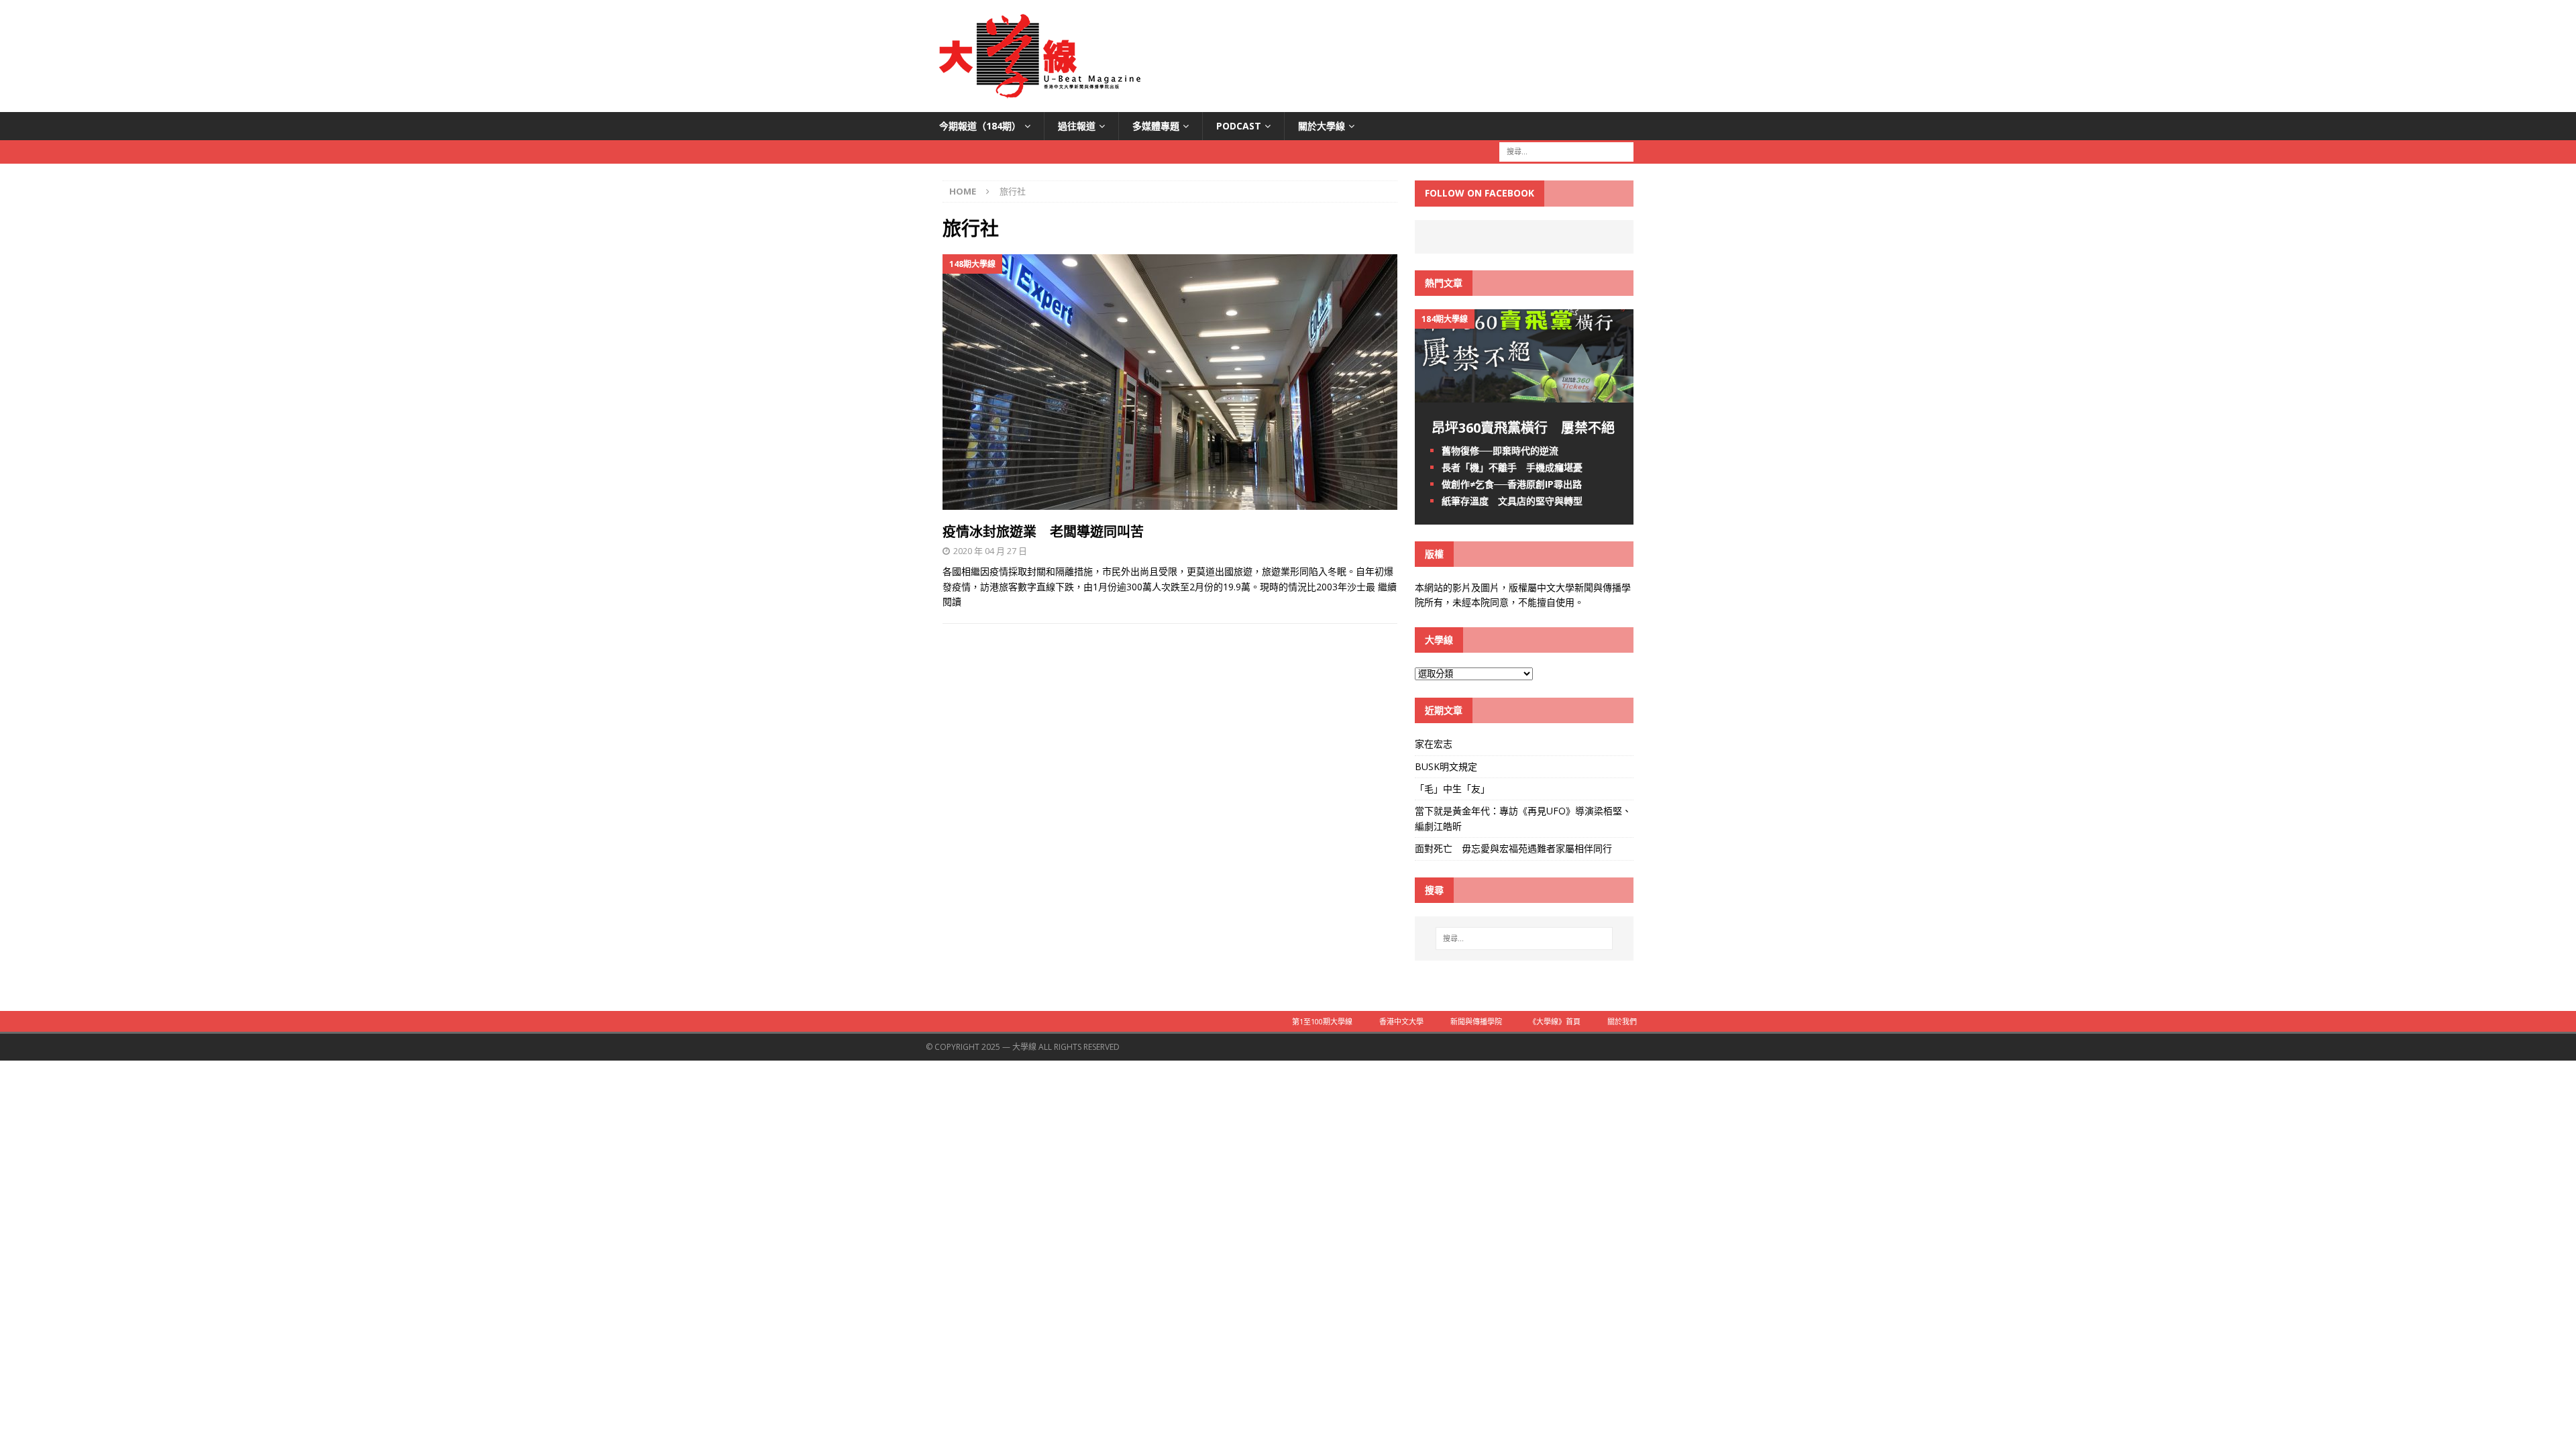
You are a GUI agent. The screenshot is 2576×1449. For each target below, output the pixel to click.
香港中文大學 (1401, 1021)
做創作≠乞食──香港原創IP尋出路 (1512, 484)
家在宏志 (1434, 744)
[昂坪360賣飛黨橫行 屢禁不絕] (1524, 394)
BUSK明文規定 (1446, 766)
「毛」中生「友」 (1452, 789)
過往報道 (1077, 126)
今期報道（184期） (980, 126)
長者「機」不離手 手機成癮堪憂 (1512, 467)
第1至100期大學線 (1322, 1021)
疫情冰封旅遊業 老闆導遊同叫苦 (1043, 532)
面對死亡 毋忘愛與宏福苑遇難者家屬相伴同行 (1515, 848)
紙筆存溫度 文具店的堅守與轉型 (1512, 501)
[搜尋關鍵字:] (1566, 151)
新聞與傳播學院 (1476, 1021)
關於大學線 (1322, 126)
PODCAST (1239, 126)
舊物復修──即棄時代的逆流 (1500, 450)
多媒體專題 (1156, 126)
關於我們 (1622, 1021)
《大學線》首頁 (1555, 1021)
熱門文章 (1444, 283)
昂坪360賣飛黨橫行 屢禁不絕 (1523, 428)
